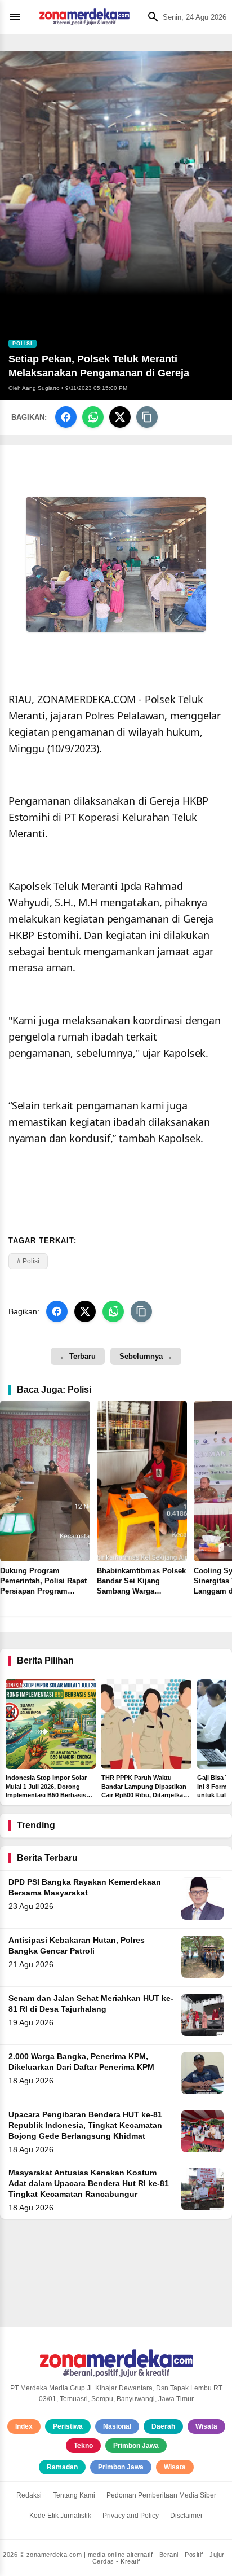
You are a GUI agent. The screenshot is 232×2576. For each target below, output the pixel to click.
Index (24, 2426)
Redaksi (29, 2495)
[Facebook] (66, 417)
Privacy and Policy (131, 2516)
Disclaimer (186, 2516)
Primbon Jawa (136, 2446)
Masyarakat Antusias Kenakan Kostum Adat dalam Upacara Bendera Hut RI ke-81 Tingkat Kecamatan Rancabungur (89, 2184)
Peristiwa (68, 2426)
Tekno (83, 2446)
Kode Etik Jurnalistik (60, 2516)
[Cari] (150, 17)
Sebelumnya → (146, 1356)
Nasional (117, 2426)
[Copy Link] (147, 417)
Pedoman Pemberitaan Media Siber (161, 2495)
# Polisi (28, 1261)
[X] (120, 417)
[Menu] (18, 17)
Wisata (206, 2426)
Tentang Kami (74, 2495)
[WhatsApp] (93, 417)
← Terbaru (78, 1356)
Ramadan (62, 2467)
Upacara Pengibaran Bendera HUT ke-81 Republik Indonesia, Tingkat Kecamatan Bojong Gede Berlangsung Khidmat (85, 2125)
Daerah (163, 2426)
